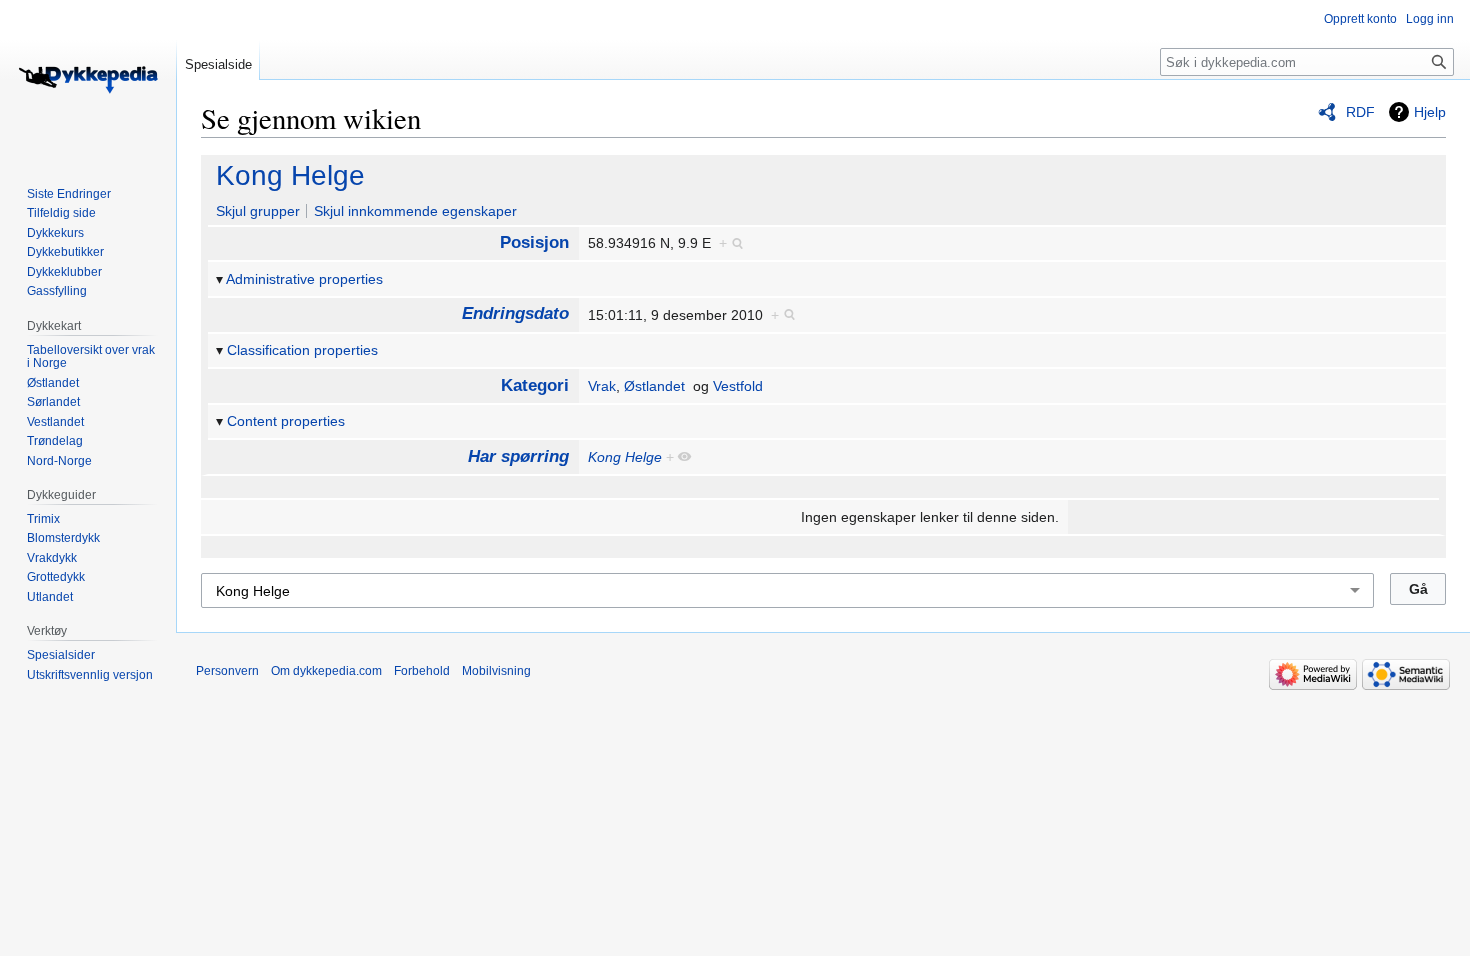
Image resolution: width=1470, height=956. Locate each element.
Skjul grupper (258, 211)
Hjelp (1430, 112)
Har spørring (518, 456)
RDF (1360, 112)
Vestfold (738, 386)
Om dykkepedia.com (326, 671)
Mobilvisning (496, 671)
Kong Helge (290, 175)
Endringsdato (515, 313)
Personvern (227, 671)
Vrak (602, 386)
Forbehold (422, 671)
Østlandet (654, 386)
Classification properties (302, 350)
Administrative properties (304, 279)
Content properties (286, 421)
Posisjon (534, 242)
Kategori (535, 385)
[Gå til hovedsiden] (88, 80)
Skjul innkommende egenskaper (415, 211)
